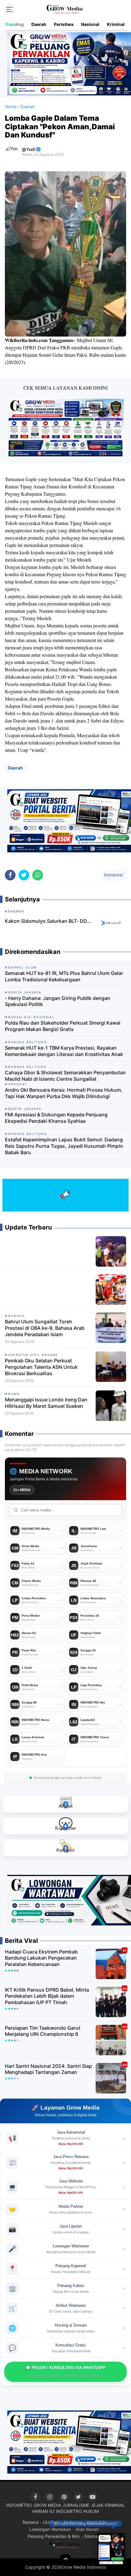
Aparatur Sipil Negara (33, 1355)
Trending (14, 24)
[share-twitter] (24, 875)
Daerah (39, 24)
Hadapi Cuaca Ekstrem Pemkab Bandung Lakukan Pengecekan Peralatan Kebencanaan (41, 1958)
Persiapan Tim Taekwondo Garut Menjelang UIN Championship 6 (43, 2031)
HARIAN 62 (43, 2511)
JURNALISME (76, 2505)
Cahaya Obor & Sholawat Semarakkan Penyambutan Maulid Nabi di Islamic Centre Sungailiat (65, 1076)
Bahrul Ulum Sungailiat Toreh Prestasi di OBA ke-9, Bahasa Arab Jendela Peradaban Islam (45, 1328)
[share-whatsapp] (38, 875)
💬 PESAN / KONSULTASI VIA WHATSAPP (65, 2371)
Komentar (114, 875)
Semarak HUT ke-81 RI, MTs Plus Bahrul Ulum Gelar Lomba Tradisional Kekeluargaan (64, 976)
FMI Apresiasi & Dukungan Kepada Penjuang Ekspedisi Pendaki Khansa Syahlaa (56, 1118)
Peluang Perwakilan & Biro (54, 2536)
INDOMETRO (19, 2505)
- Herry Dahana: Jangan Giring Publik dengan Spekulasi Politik (58, 1001)
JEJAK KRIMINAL (108, 2505)
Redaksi (30, 2522)
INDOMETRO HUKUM (77, 2511)
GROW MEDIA (47, 2505)
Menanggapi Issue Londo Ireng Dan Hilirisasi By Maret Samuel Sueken (46, 1403)
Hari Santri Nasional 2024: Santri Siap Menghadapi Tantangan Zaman (48, 2069)
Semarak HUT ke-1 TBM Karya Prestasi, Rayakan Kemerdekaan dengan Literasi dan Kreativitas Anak (64, 1051)
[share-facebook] (10, 875)
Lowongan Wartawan (50, 2529)
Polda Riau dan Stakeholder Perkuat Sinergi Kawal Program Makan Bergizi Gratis (63, 1026)
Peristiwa (64, 24)
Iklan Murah (87, 2529)
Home (11, 107)
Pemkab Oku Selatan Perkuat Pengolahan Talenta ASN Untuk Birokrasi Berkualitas (41, 1367)
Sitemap (92, 2536)
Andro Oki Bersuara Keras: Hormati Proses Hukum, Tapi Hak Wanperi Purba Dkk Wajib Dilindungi (64, 1093)
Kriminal (116, 24)
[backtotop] (65, 2560)
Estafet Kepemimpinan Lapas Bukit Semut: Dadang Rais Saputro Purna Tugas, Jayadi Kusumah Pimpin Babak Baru (64, 1146)
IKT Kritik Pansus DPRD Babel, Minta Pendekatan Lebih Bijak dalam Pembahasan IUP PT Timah (47, 1996)
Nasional (90, 24)
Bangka (17, 1316)
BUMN (14, 1394)
